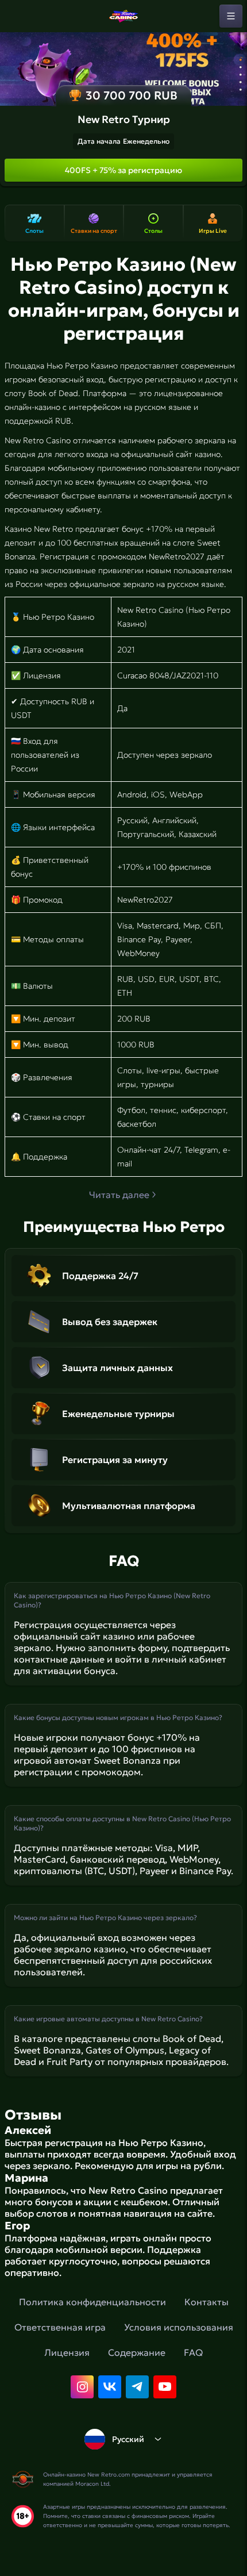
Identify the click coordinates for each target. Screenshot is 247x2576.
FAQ (193, 2352)
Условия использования (179, 2327)
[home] (123, 16)
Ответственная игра (60, 2327)
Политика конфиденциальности (92, 2302)
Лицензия (67, 2352)
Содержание (137, 2352)
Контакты (207, 2302)
